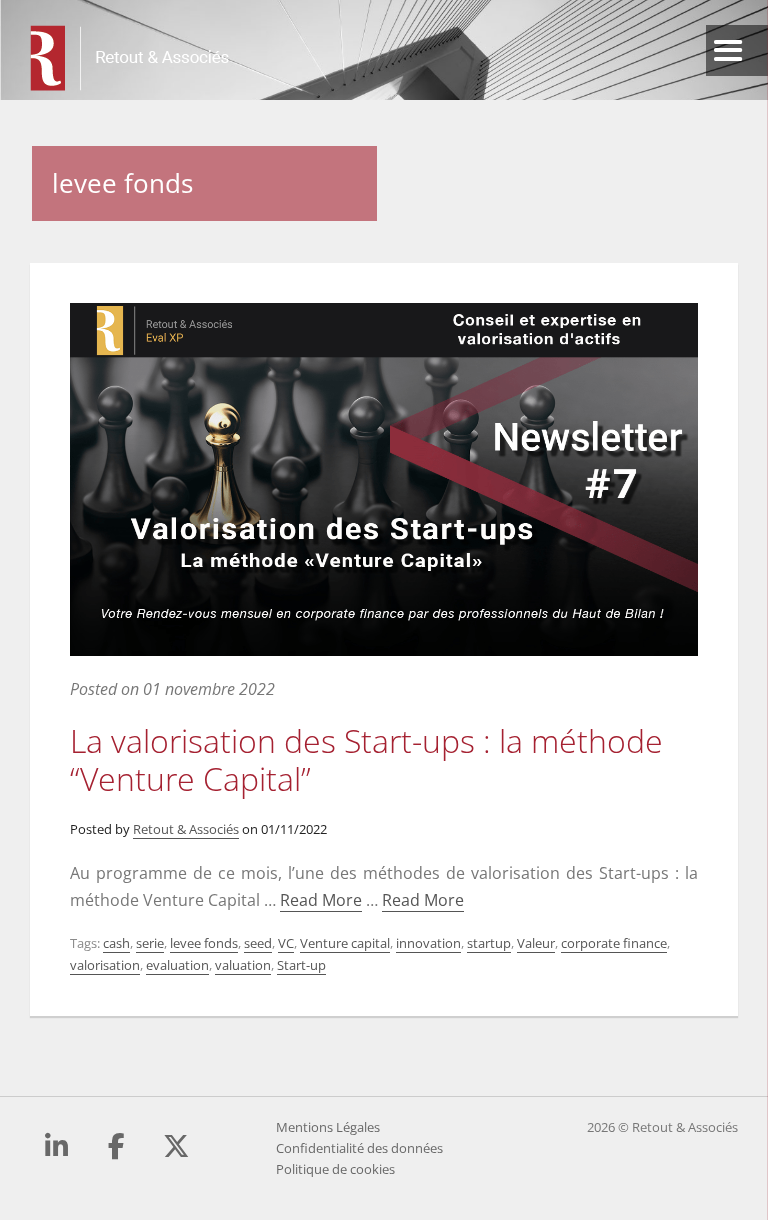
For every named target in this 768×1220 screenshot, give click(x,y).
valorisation (105, 965)
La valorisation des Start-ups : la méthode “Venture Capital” (366, 759)
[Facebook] (116, 1146)
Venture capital (345, 943)
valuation (243, 965)
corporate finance (614, 943)
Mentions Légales (328, 1127)
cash (116, 943)
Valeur (536, 943)
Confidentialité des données (359, 1148)
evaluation (177, 965)
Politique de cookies (335, 1169)
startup (489, 943)
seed (258, 943)
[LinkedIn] (56, 1146)
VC (286, 943)
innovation (428, 943)
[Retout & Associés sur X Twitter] (176, 1146)
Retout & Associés (186, 829)
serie (150, 943)
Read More (321, 900)
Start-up (301, 965)
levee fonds (204, 943)
